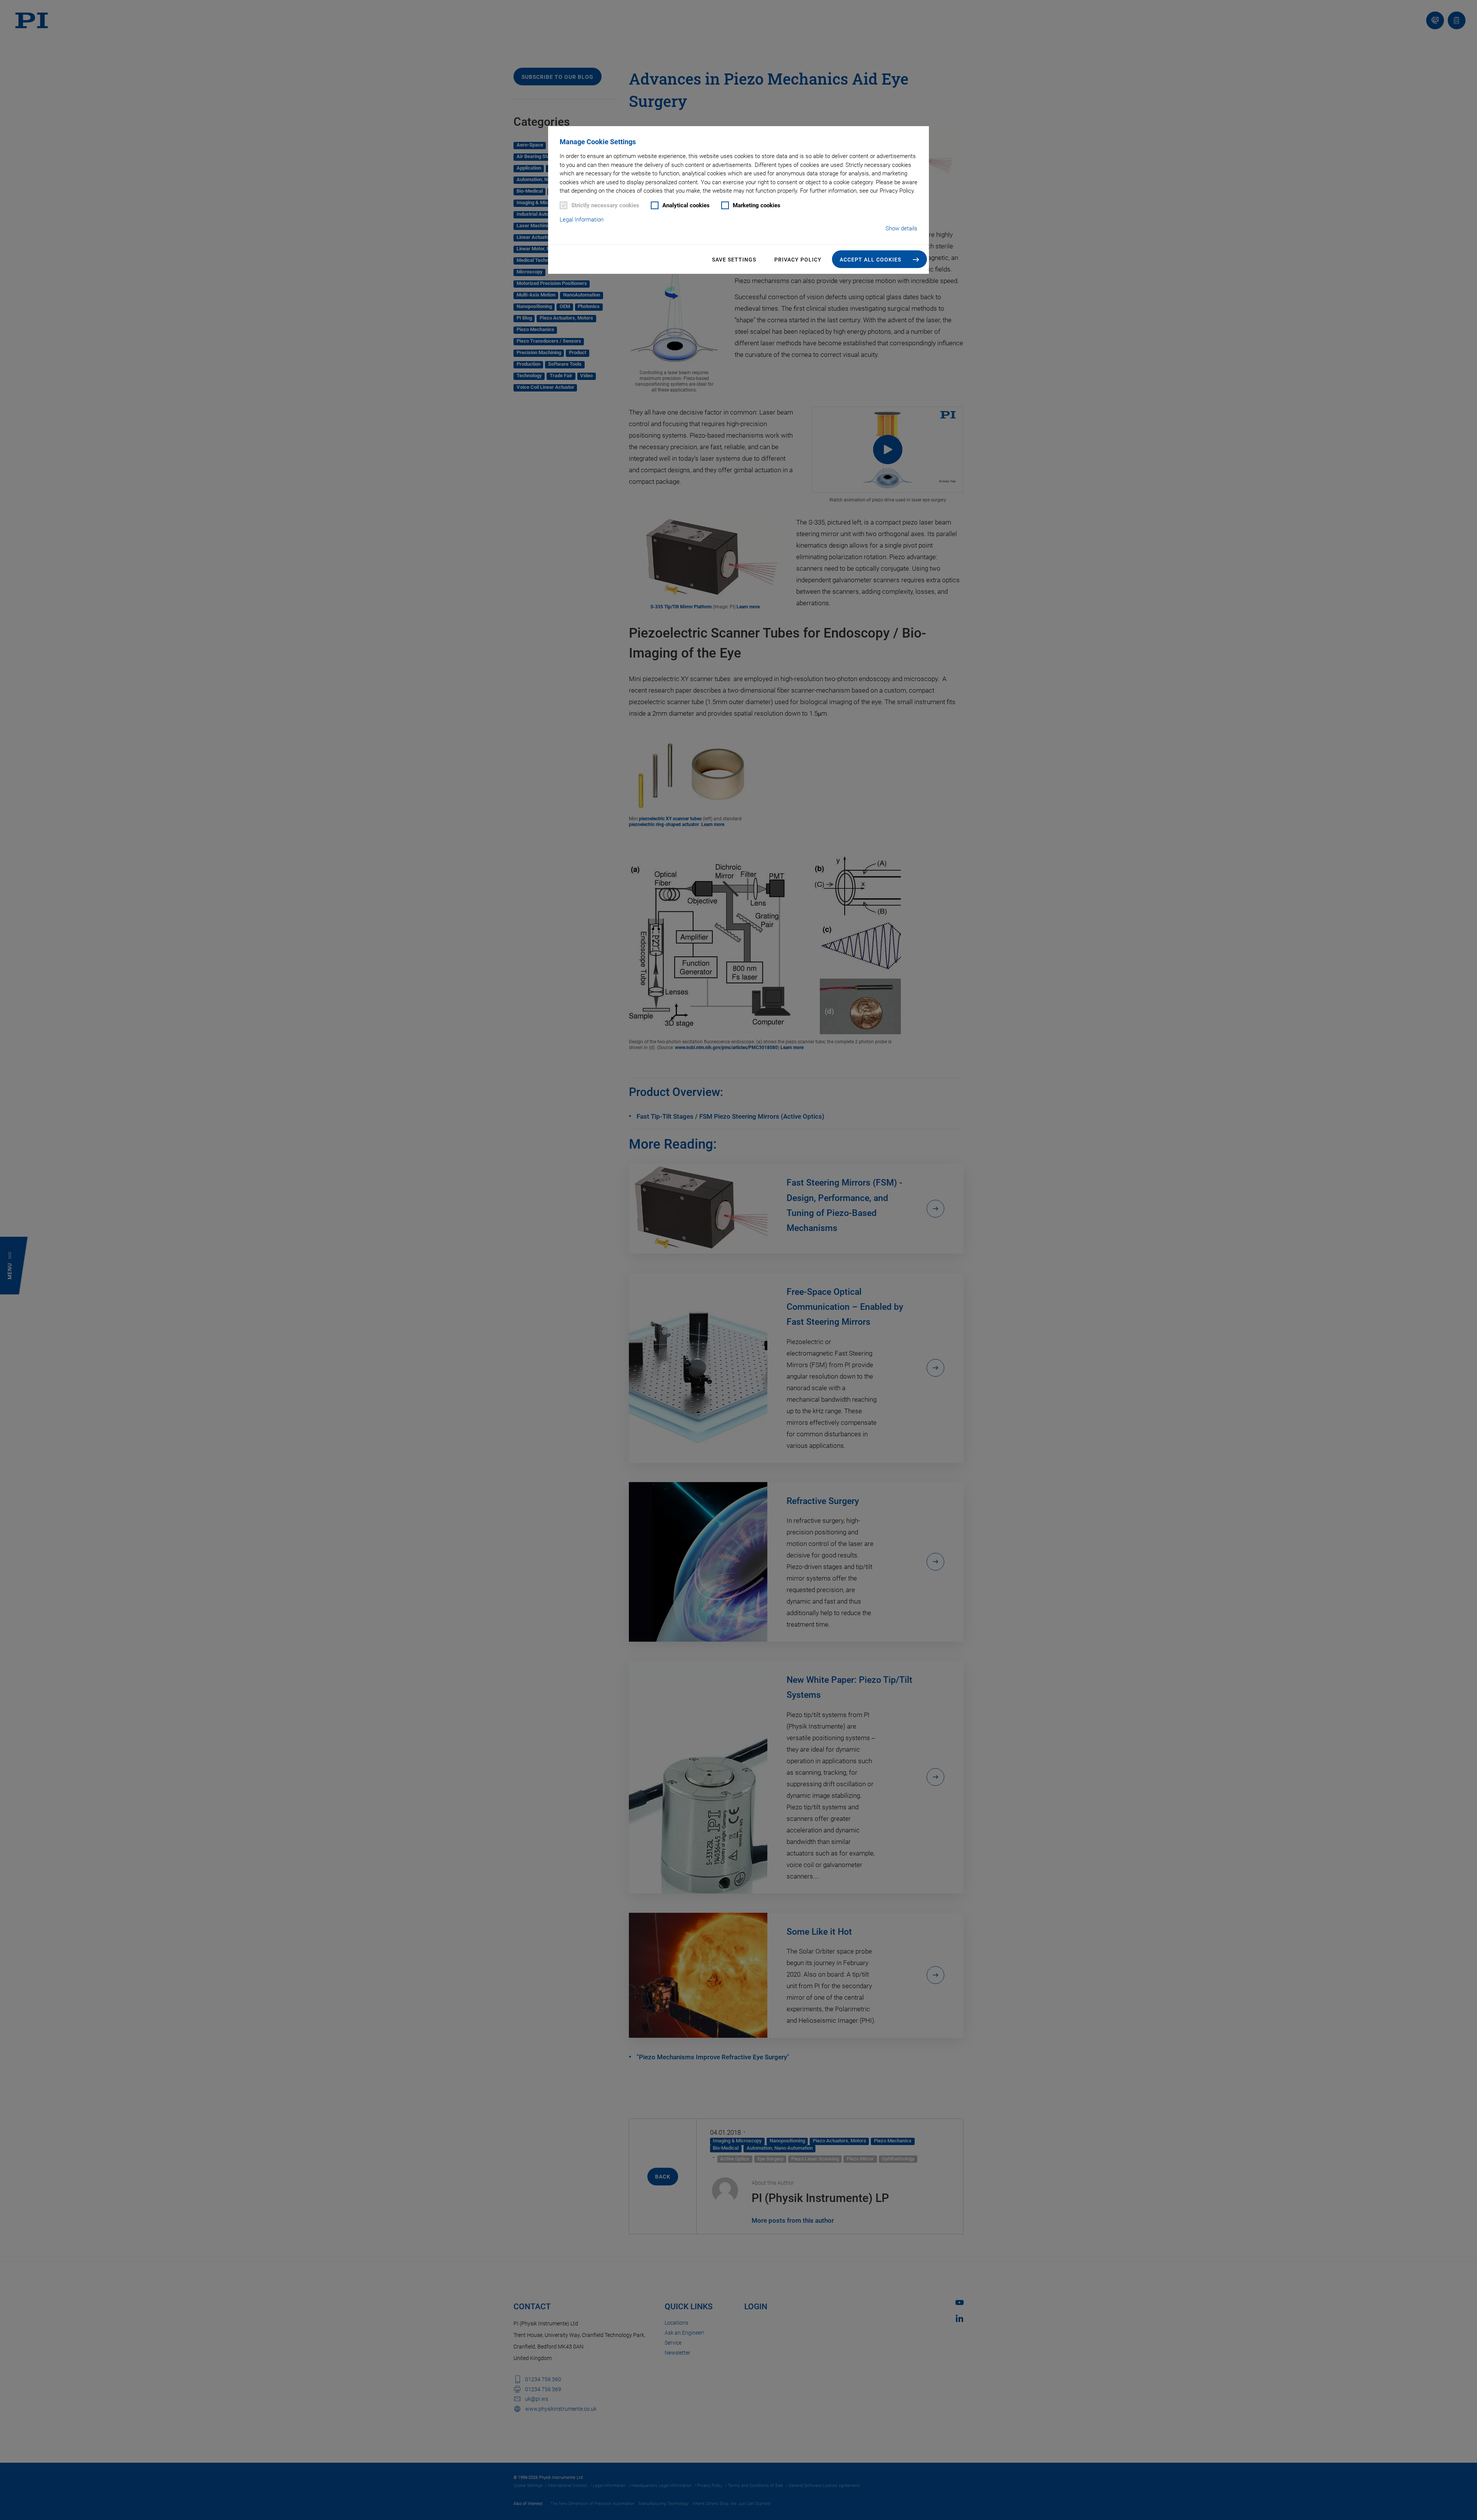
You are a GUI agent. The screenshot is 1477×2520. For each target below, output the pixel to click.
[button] (879, 259)
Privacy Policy (798, 260)
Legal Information (582, 220)
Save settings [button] (734, 260)
